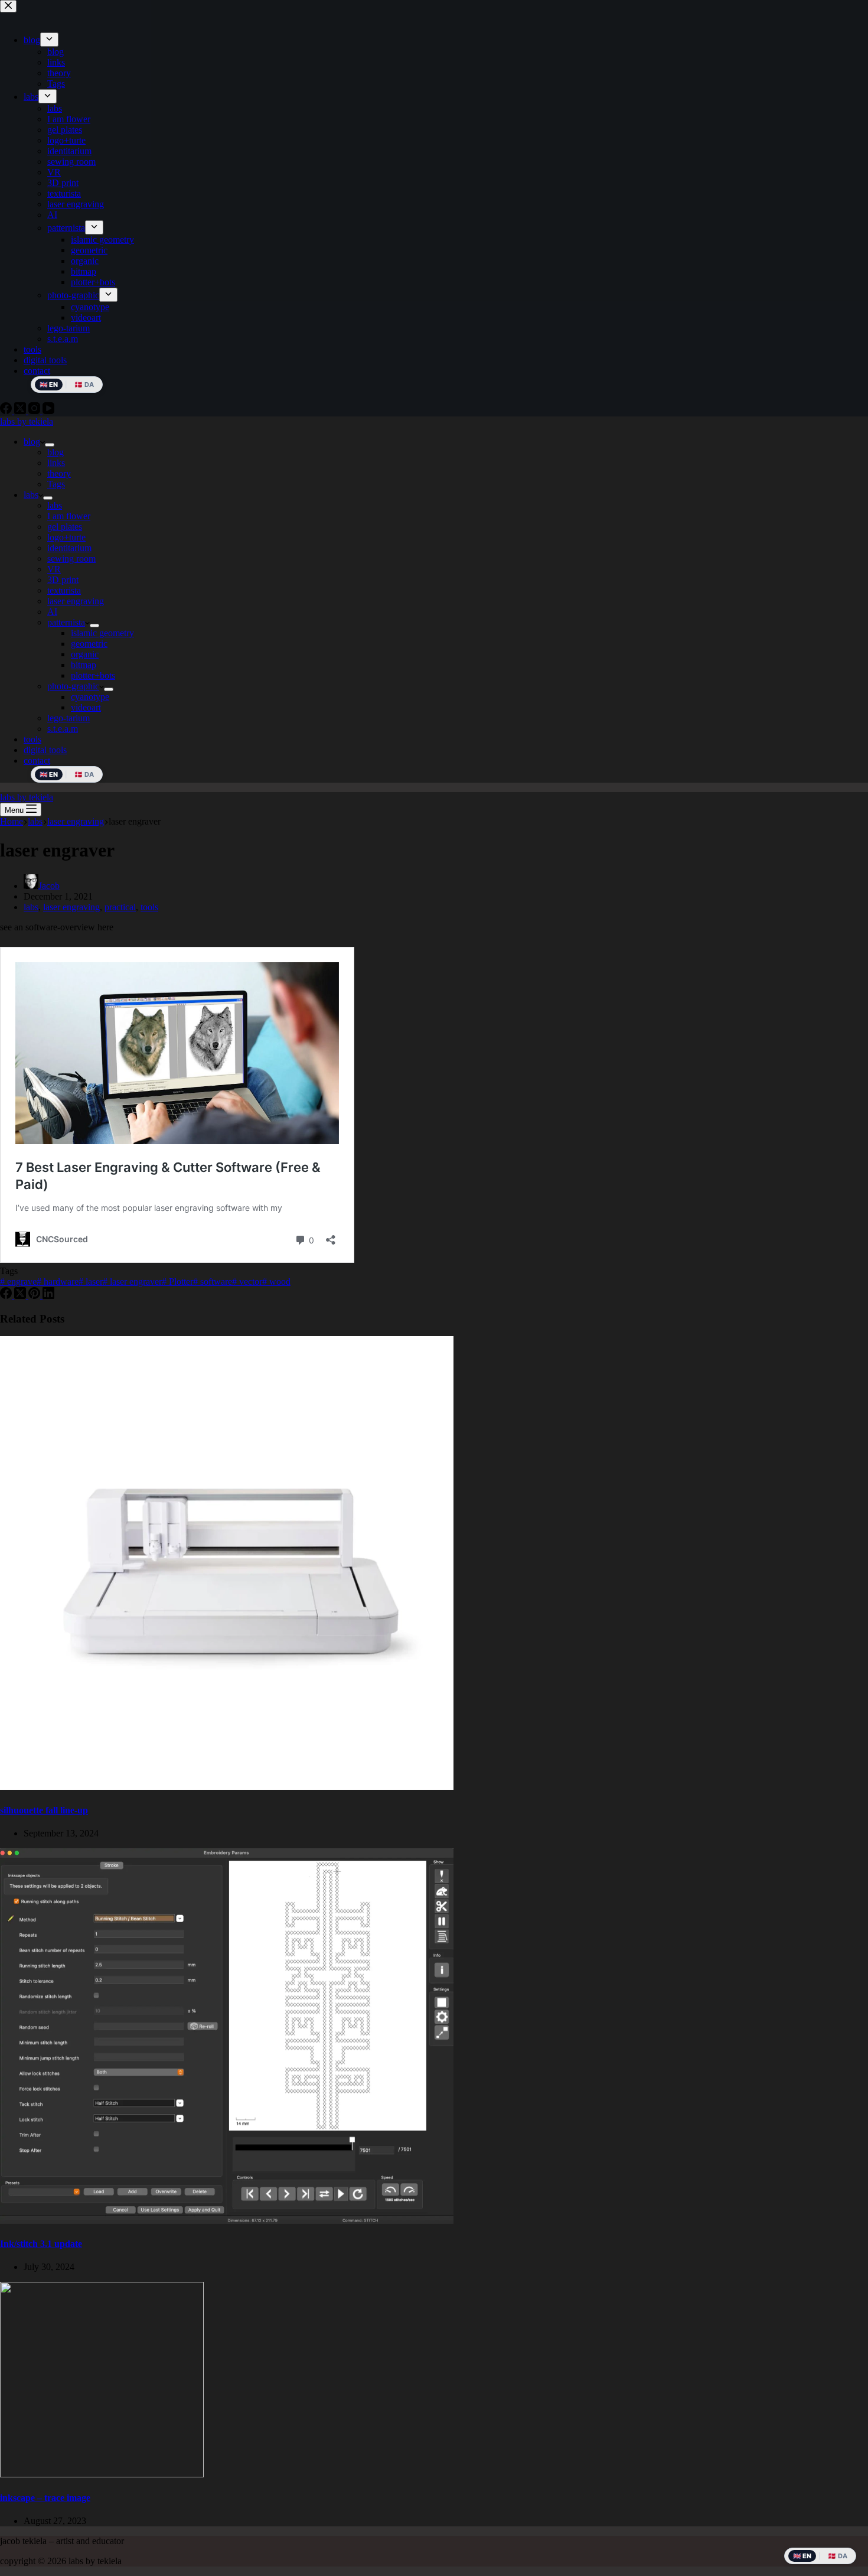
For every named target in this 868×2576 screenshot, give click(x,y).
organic (85, 654)
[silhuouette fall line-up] (227, 1787)
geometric (89, 644)
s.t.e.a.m (63, 729)
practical (120, 907)
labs (31, 495)
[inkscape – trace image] (102, 2474)
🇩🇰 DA (84, 774)
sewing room (71, 558)
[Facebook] (7, 1296)
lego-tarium (68, 718)
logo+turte (66, 537)
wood (276, 1282)
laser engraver (132, 1282)
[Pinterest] (35, 1296)
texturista (64, 590)
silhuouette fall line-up (44, 1810)
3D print (63, 580)
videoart (86, 707)
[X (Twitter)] (21, 1296)
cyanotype (90, 697)
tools (32, 739)
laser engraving (76, 601)
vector (247, 1282)
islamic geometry (102, 633)
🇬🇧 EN (49, 774)
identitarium (69, 548)
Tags (56, 484)
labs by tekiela (27, 421)
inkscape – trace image (45, 2498)
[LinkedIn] (48, 1296)
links (56, 463)
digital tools (45, 750)
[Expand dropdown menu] (50, 445)
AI (52, 612)
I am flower (69, 516)
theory (59, 473)
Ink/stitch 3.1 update (41, 2244)
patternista (66, 622)
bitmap (84, 665)
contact (37, 761)
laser (91, 1282)
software (213, 1282)
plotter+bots (93, 675)
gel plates (65, 527)
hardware (58, 1282)
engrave (18, 1282)
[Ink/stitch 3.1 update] (227, 2221)
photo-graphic (73, 686)
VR (54, 569)
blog (32, 442)
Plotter (177, 1282)
